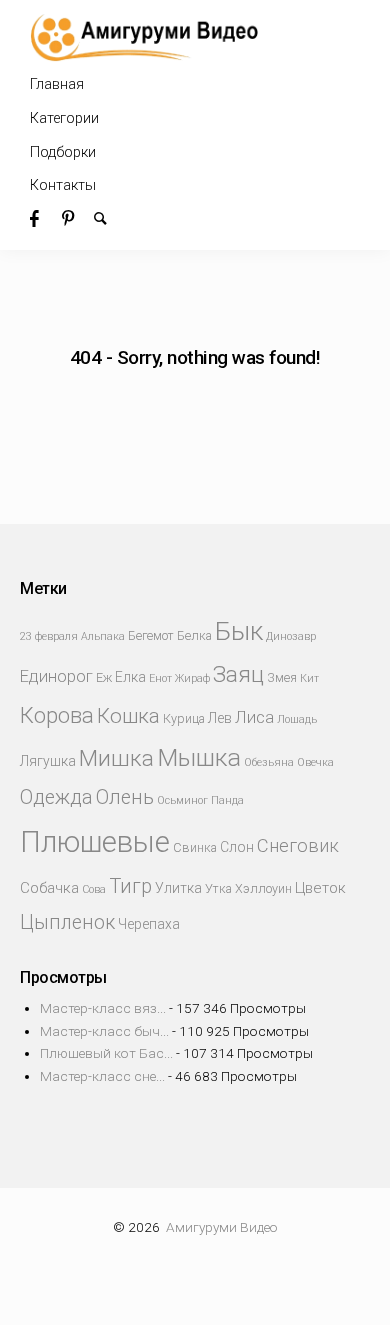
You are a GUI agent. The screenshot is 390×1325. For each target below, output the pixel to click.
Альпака (103, 636)
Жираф (192, 678)
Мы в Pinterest (78, 217)
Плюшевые (95, 842)
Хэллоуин (263, 888)
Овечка (315, 762)
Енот (160, 678)
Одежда (56, 797)
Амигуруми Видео (222, 1227)
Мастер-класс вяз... (103, 1008)
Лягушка (48, 761)
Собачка (49, 888)
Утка (218, 888)
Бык (239, 631)
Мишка (116, 758)
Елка (130, 677)
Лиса (254, 717)
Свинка (195, 847)
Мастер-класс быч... (104, 1031)
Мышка (199, 757)
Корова (57, 715)
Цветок (320, 888)
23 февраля (49, 636)
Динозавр (291, 636)
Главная (57, 84)
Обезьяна (269, 762)
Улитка (178, 888)
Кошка (128, 716)
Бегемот (151, 635)
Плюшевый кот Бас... (106, 1053)
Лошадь (297, 719)
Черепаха (149, 924)
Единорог (56, 676)
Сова (94, 889)
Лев (220, 718)
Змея (282, 677)
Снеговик (298, 845)
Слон (237, 847)
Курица (184, 718)
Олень (125, 797)
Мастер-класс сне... (102, 1076)
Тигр (130, 886)
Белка (194, 635)
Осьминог (182, 800)
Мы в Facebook (46, 217)
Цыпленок (67, 922)
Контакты (63, 185)
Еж (104, 677)
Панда (227, 800)
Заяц (238, 674)
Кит (309, 678)
